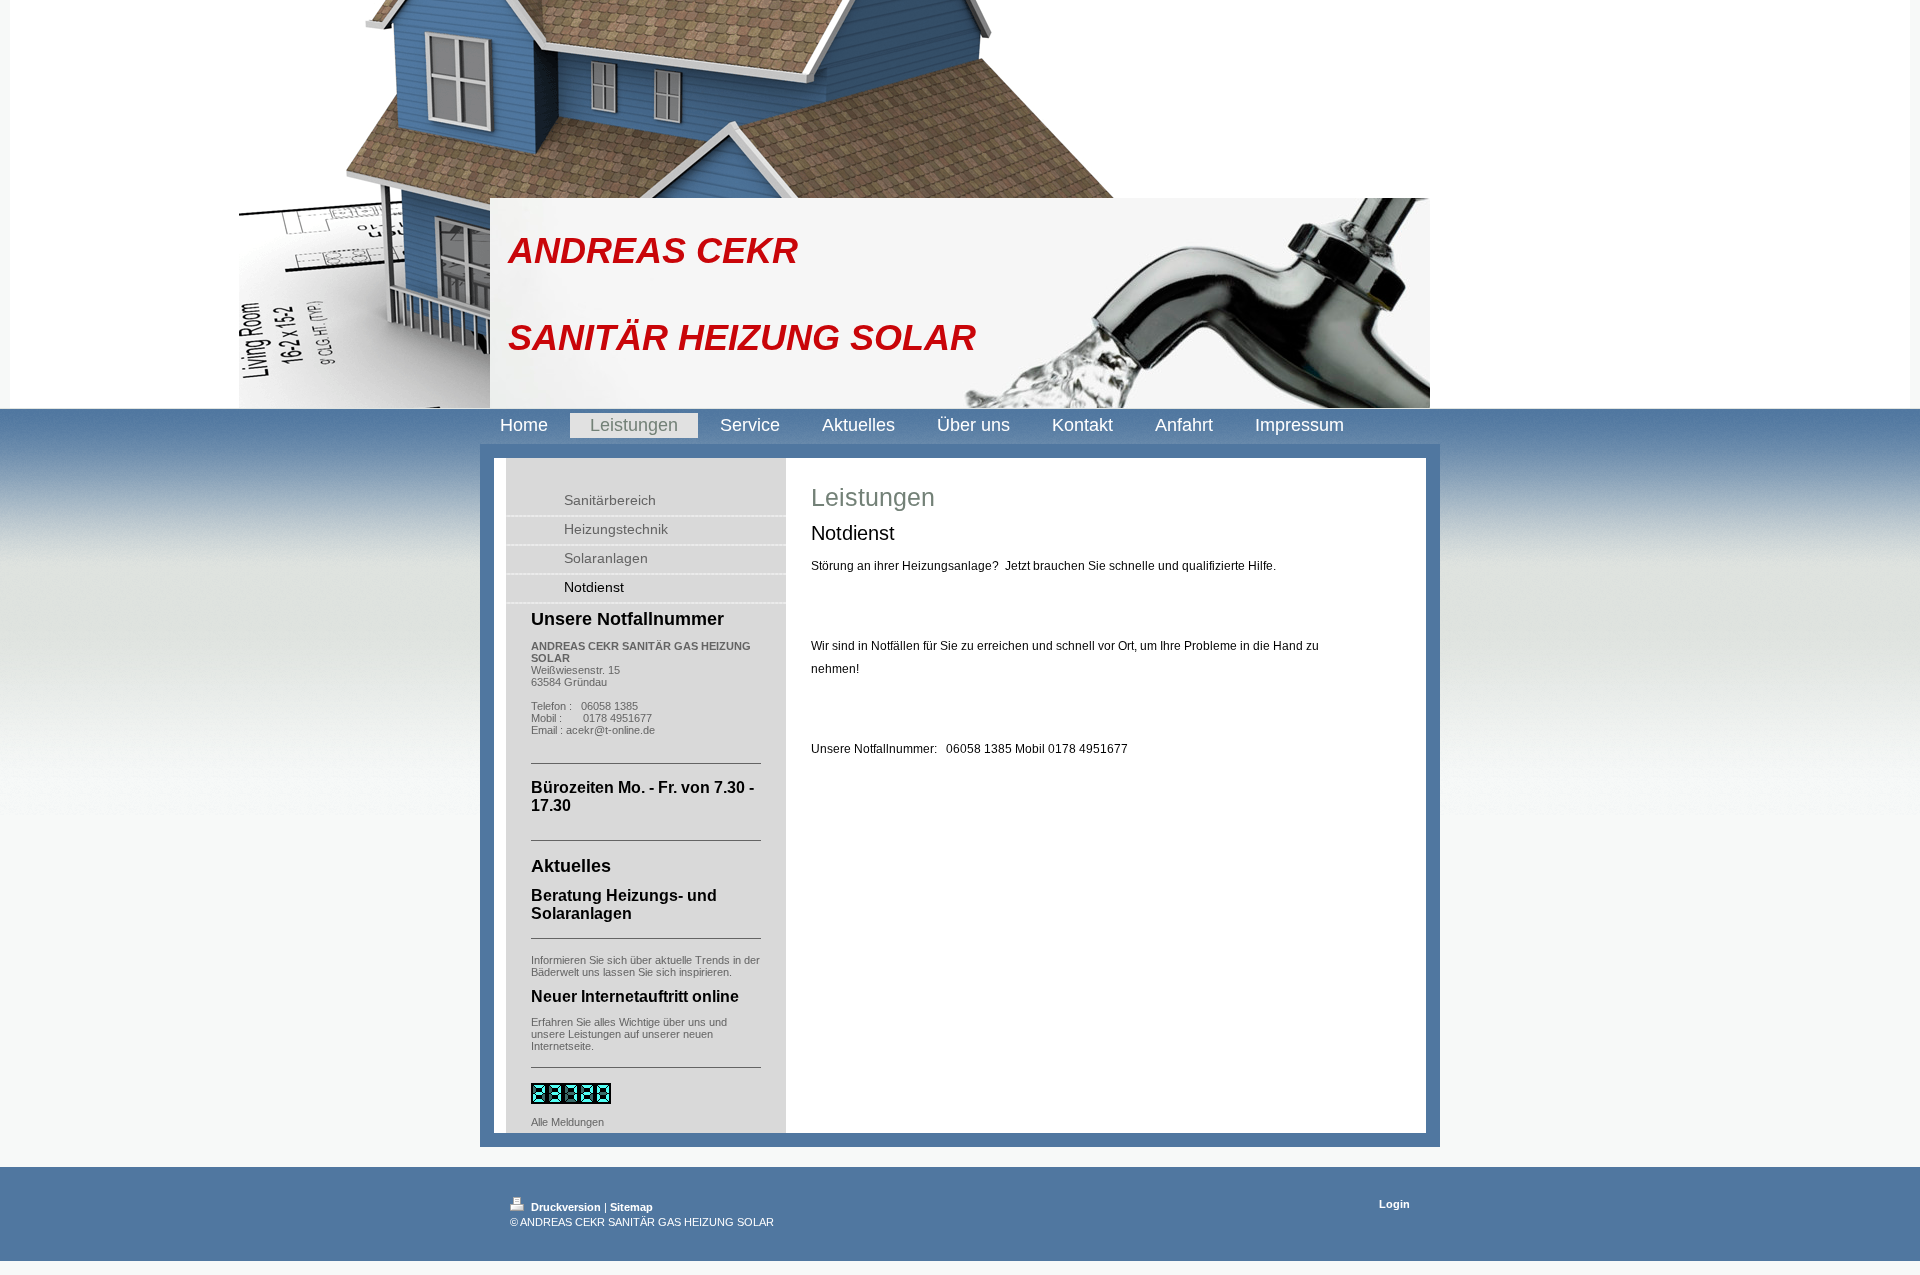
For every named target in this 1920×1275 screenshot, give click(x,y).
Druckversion (566, 1207)
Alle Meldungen (567, 1122)
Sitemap (631, 1207)
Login (1394, 1204)
